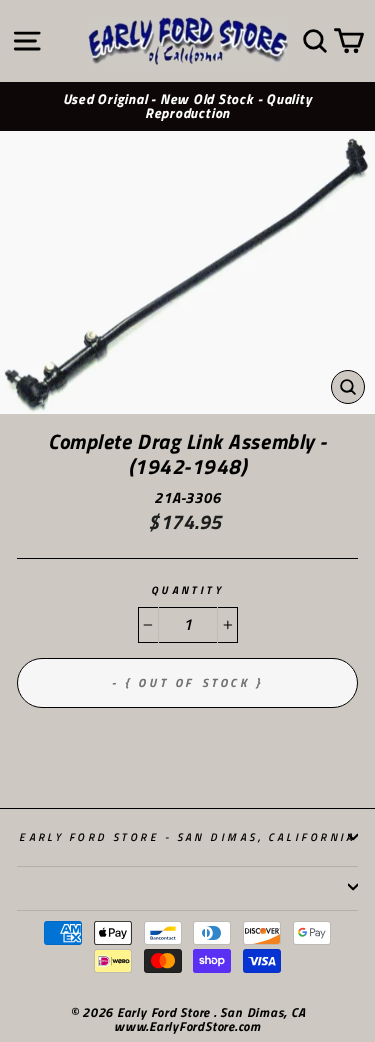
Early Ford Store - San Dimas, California (187, 836)
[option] (187, 107)
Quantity (188, 590)
